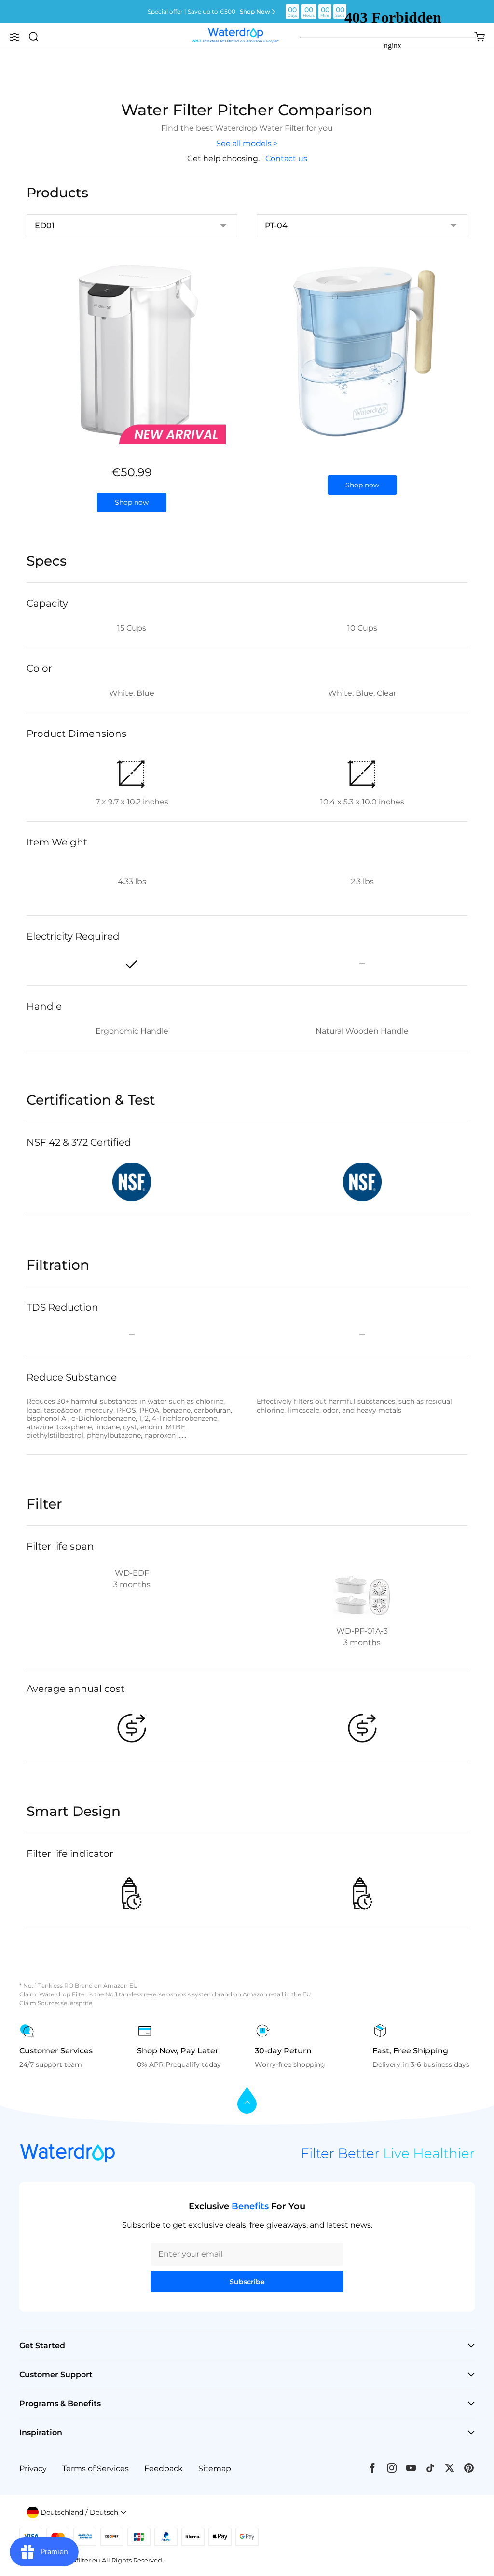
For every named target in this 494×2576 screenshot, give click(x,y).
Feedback (164, 2469)
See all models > (247, 144)
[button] (14, 37)
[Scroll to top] (247, 2101)
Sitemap (215, 2469)
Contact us (286, 159)
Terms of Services (96, 2469)
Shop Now (255, 11)
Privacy (33, 2469)
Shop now (132, 502)
